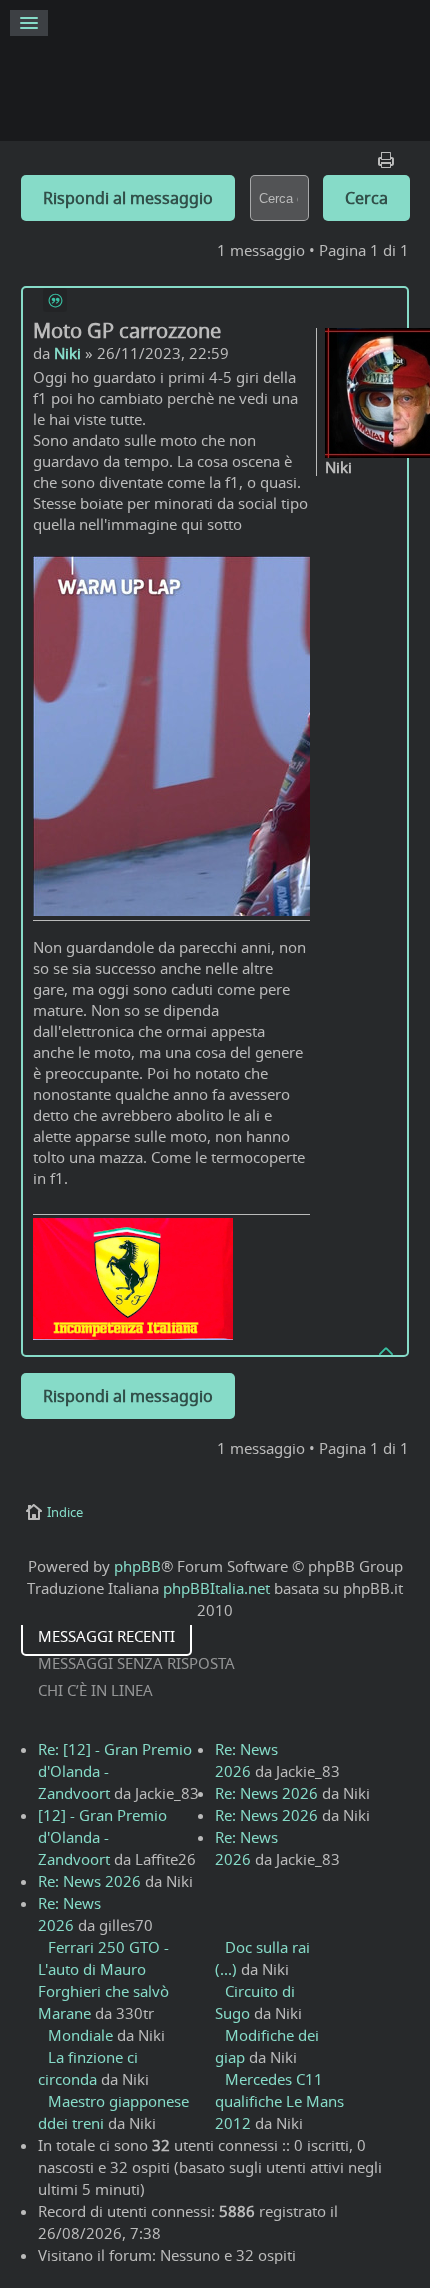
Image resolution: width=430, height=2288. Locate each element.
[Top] (387, 1350)
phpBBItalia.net (216, 1588)
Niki (67, 353)
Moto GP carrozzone (127, 330)
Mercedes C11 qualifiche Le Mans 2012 (279, 2101)
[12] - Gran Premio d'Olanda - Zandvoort (102, 1837)
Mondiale (80, 2035)
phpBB (137, 1566)
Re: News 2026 (89, 1881)
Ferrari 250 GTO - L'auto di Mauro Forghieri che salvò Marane (103, 1980)
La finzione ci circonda (88, 2068)
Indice (65, 1512)
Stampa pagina (388, 155)
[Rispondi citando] (55, 300)
